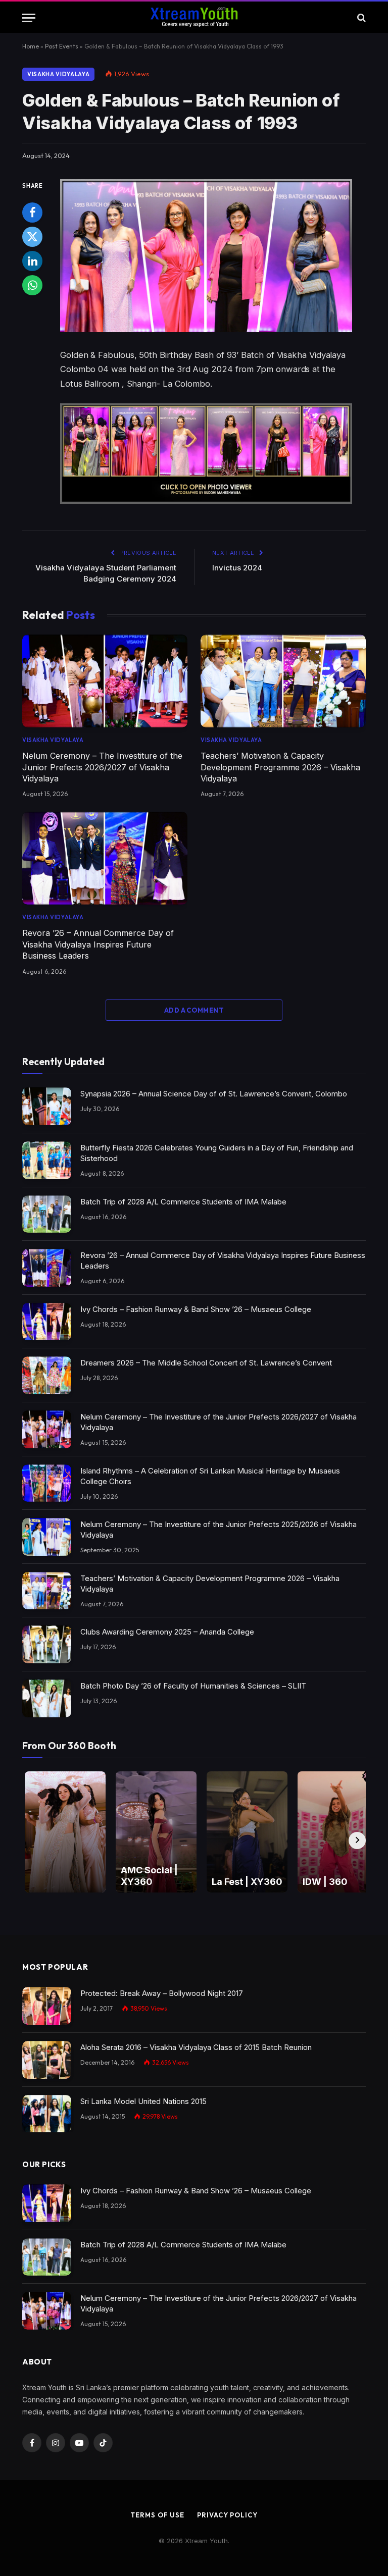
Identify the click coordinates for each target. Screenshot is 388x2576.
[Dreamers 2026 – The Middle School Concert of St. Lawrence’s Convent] (47, 1375)
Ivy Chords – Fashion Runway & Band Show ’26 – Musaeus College (196, 1309)
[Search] (360, 18)
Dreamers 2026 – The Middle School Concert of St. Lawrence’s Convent (206, 1363)
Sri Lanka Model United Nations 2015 (143, 2101)
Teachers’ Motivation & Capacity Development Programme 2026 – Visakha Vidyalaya (280, 767)
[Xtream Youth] (194, 18)
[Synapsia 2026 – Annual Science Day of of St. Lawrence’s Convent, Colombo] (47, 1106)
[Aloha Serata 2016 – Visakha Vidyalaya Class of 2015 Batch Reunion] (47, 2060)
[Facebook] (32, 213)
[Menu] (29, 18)
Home (31, 46)
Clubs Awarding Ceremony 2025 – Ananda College (167, 1632)
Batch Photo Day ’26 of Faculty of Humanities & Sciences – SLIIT (193, 1686)
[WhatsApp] (32, 285)
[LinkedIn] (32, 261)
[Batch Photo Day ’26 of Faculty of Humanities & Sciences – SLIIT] (47, 1698)
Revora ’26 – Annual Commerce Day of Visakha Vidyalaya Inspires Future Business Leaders (98, 944)
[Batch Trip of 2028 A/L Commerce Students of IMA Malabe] (47, 1214)
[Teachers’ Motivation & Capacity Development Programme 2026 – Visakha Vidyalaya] (283, 681)
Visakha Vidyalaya (58, 74)
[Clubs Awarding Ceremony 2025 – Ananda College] (47, 1644)
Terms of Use (157, 2515)
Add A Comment (194, 1010)
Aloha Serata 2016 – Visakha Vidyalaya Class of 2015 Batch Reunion (196, 2047)
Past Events (62, 46)
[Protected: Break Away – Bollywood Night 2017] (47, 2006)
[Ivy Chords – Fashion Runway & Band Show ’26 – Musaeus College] (47, 1322)
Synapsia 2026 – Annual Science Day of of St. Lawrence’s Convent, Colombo (214, 1094)
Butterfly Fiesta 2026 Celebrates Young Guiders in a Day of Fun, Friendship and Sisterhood (217, 1153)
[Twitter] (32, 237)
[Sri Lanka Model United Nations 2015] (47, 2114)
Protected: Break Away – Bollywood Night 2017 (162, 1993)
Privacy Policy (227, 2515)
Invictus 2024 (237, 568)
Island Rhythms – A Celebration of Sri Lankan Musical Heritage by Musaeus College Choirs (210, 1476)
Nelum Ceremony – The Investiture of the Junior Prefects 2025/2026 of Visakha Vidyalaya (219, 1530)
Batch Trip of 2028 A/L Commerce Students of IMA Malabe (183, 1202)
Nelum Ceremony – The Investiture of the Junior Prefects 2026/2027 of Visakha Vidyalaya (102, 767)
